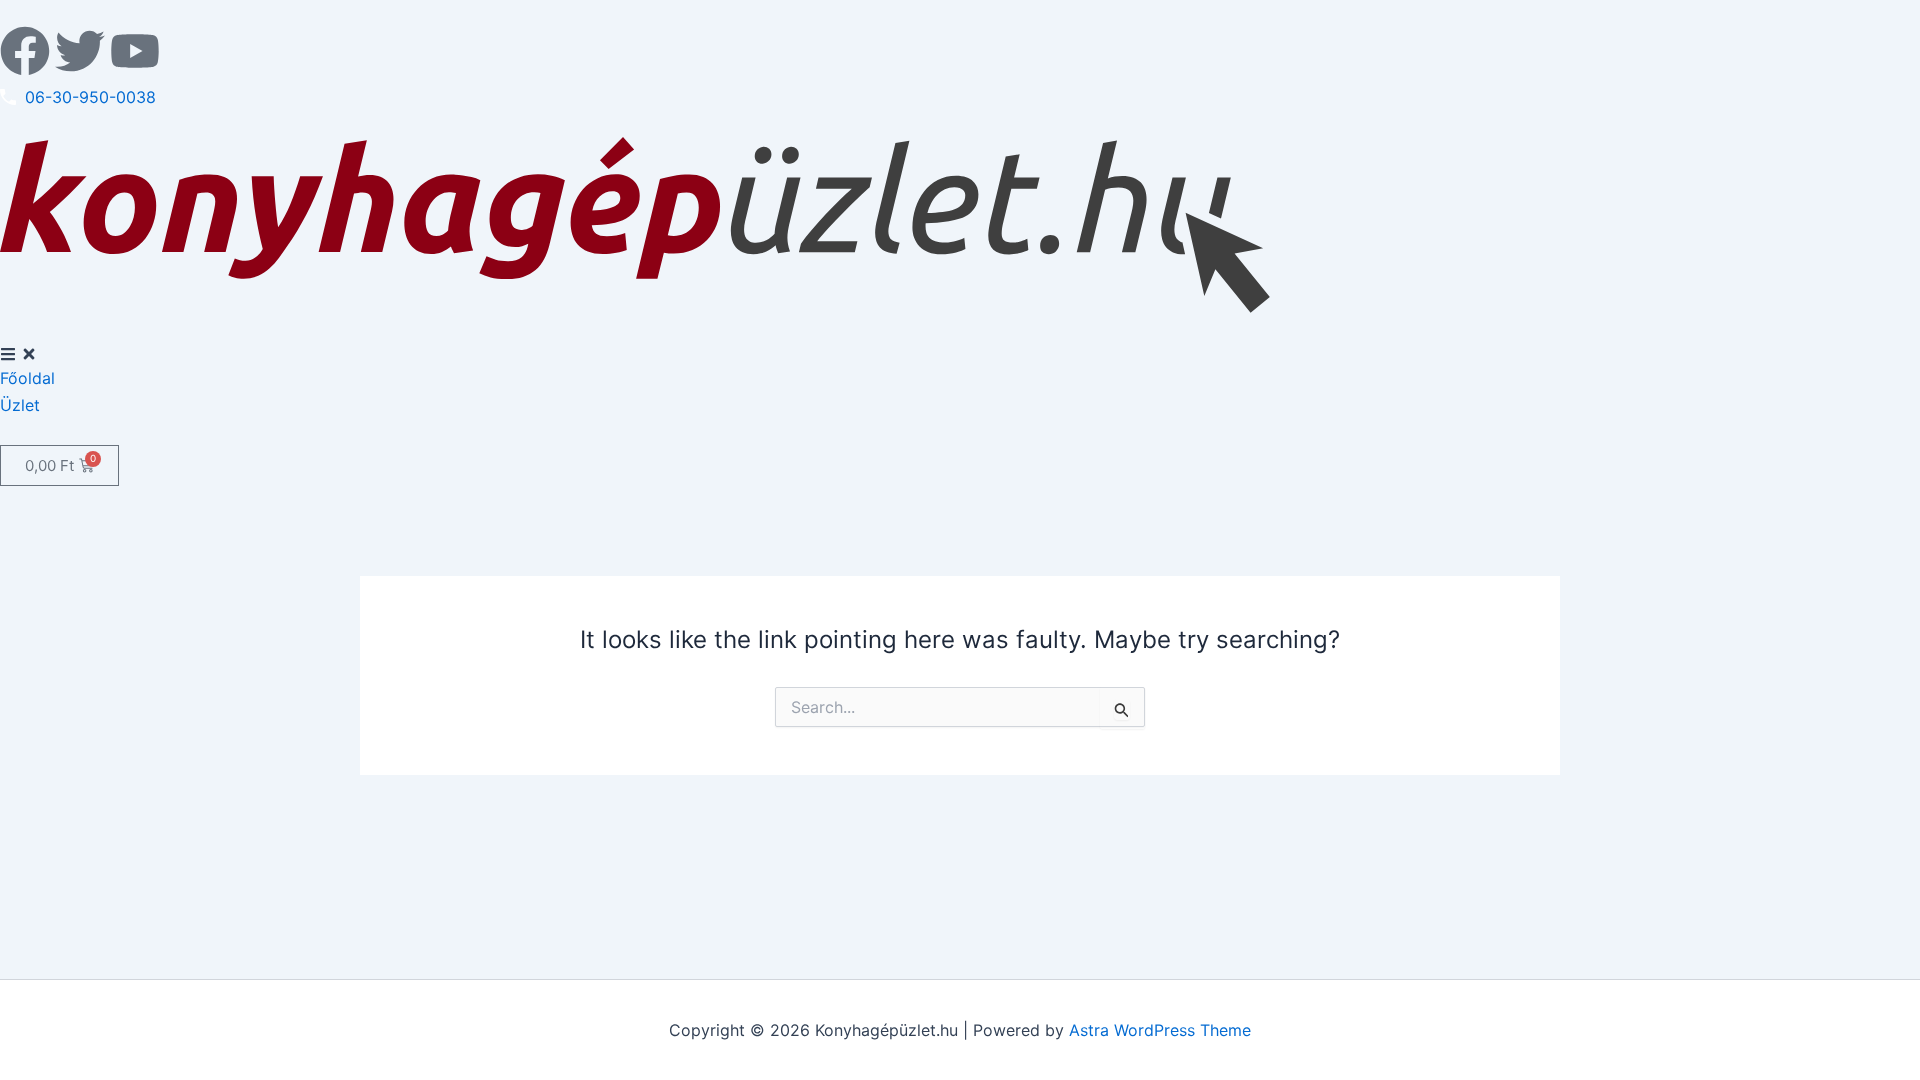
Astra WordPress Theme (1160, 1030)
